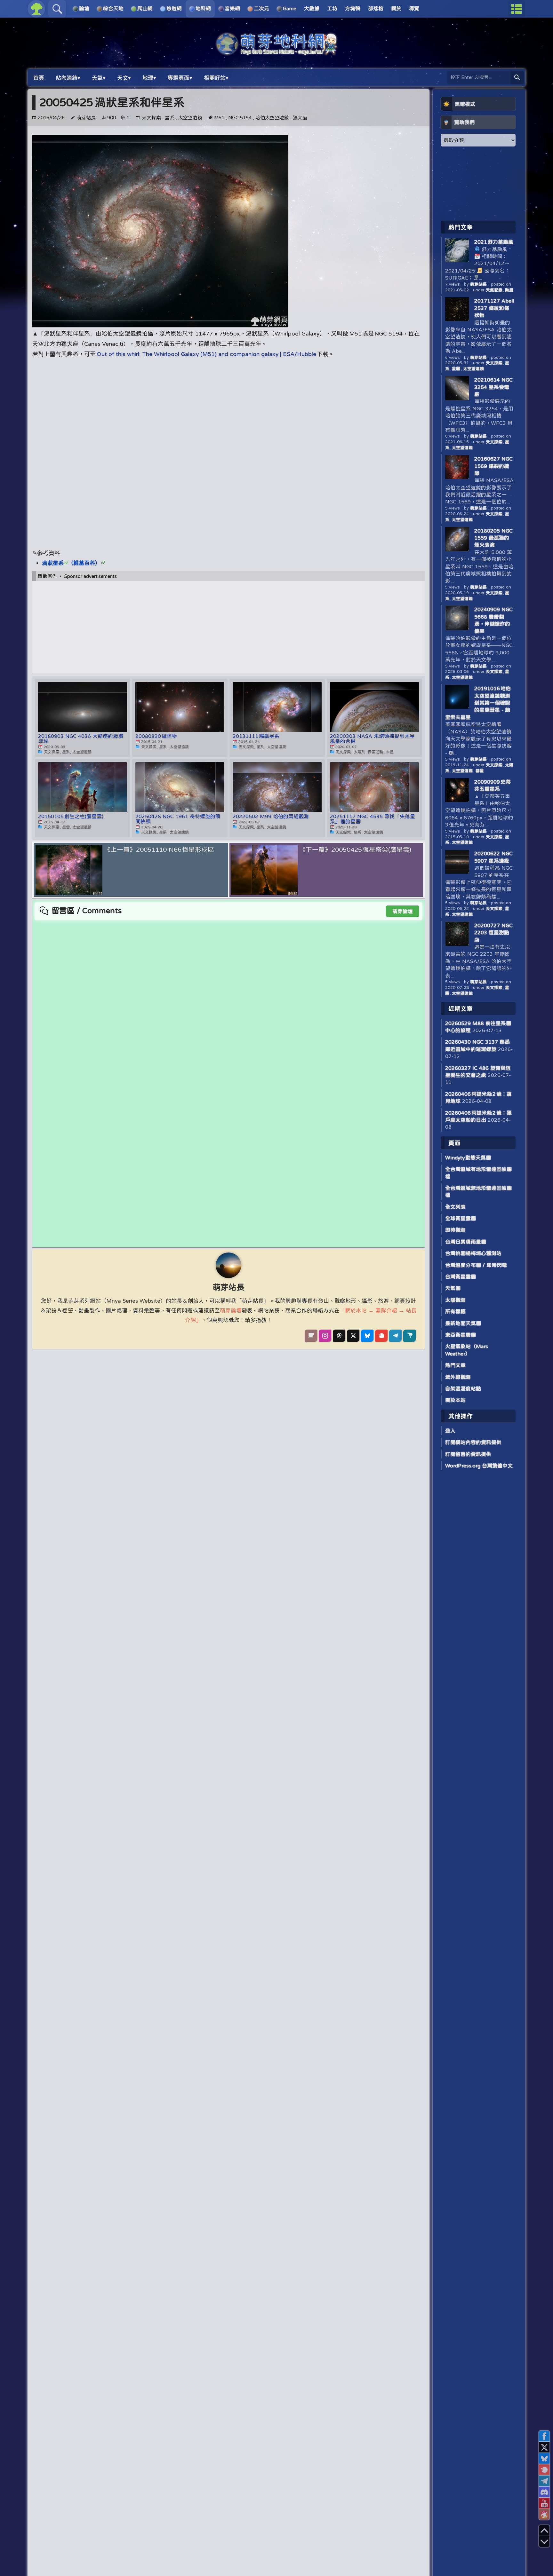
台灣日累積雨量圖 (466, 1242)
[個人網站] (311, 1336)
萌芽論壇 (403, 911)
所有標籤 (455, 1311)
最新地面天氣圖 (463, 1323)
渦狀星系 (53, 563)
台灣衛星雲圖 (461, 1276)
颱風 (509, 290)
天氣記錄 (494, 290)
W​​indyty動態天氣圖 (468, 1158)
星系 (170, 118)
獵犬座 (300, 118)
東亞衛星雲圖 (461, 1335)
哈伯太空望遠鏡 (272, 118)
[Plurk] (381, 1336)
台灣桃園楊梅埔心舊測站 (473, 1253)
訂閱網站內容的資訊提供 (473, 1442)
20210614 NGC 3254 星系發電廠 (493, 387)
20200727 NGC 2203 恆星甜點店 (493, 932)
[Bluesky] (367, 1336)
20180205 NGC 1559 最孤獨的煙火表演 (493, 538)
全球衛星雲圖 (461, 1218)
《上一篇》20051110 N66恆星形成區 (159, 849)
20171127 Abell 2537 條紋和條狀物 (494, 308)
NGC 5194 (240, 118)
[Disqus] (228, 1001)
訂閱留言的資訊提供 (468, 1454)
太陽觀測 (455, 1300)
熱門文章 (455, 1365)
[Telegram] (395, 1336)
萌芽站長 (86, 118)
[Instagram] (325, 1336)
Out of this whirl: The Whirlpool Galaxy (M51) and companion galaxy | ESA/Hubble (206, 354)
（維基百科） (84, 563)
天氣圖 (453, 1288)
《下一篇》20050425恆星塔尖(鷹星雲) (355, 849)
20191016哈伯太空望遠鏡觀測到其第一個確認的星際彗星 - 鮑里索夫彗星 (478, 703)
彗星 (480, 771)
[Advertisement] (228, 409)
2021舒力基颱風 (494, 242)
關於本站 (455, 1400)
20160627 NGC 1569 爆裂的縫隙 (493, 466)
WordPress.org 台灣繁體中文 (479, 1466)
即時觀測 (455, 1230)
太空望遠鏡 (190, 118)
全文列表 (455, 1207)
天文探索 (151, 118)
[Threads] (339, 1336)
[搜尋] (517, 78)
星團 (456, 369)
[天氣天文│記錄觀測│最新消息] (276, 52)
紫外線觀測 (458, 1377)
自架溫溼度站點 (463, 1388)
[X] (353, 1336)
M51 (219, 118)
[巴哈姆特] (409, 1336)
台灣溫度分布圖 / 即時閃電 (476, 1265)
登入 (450, 1431)
